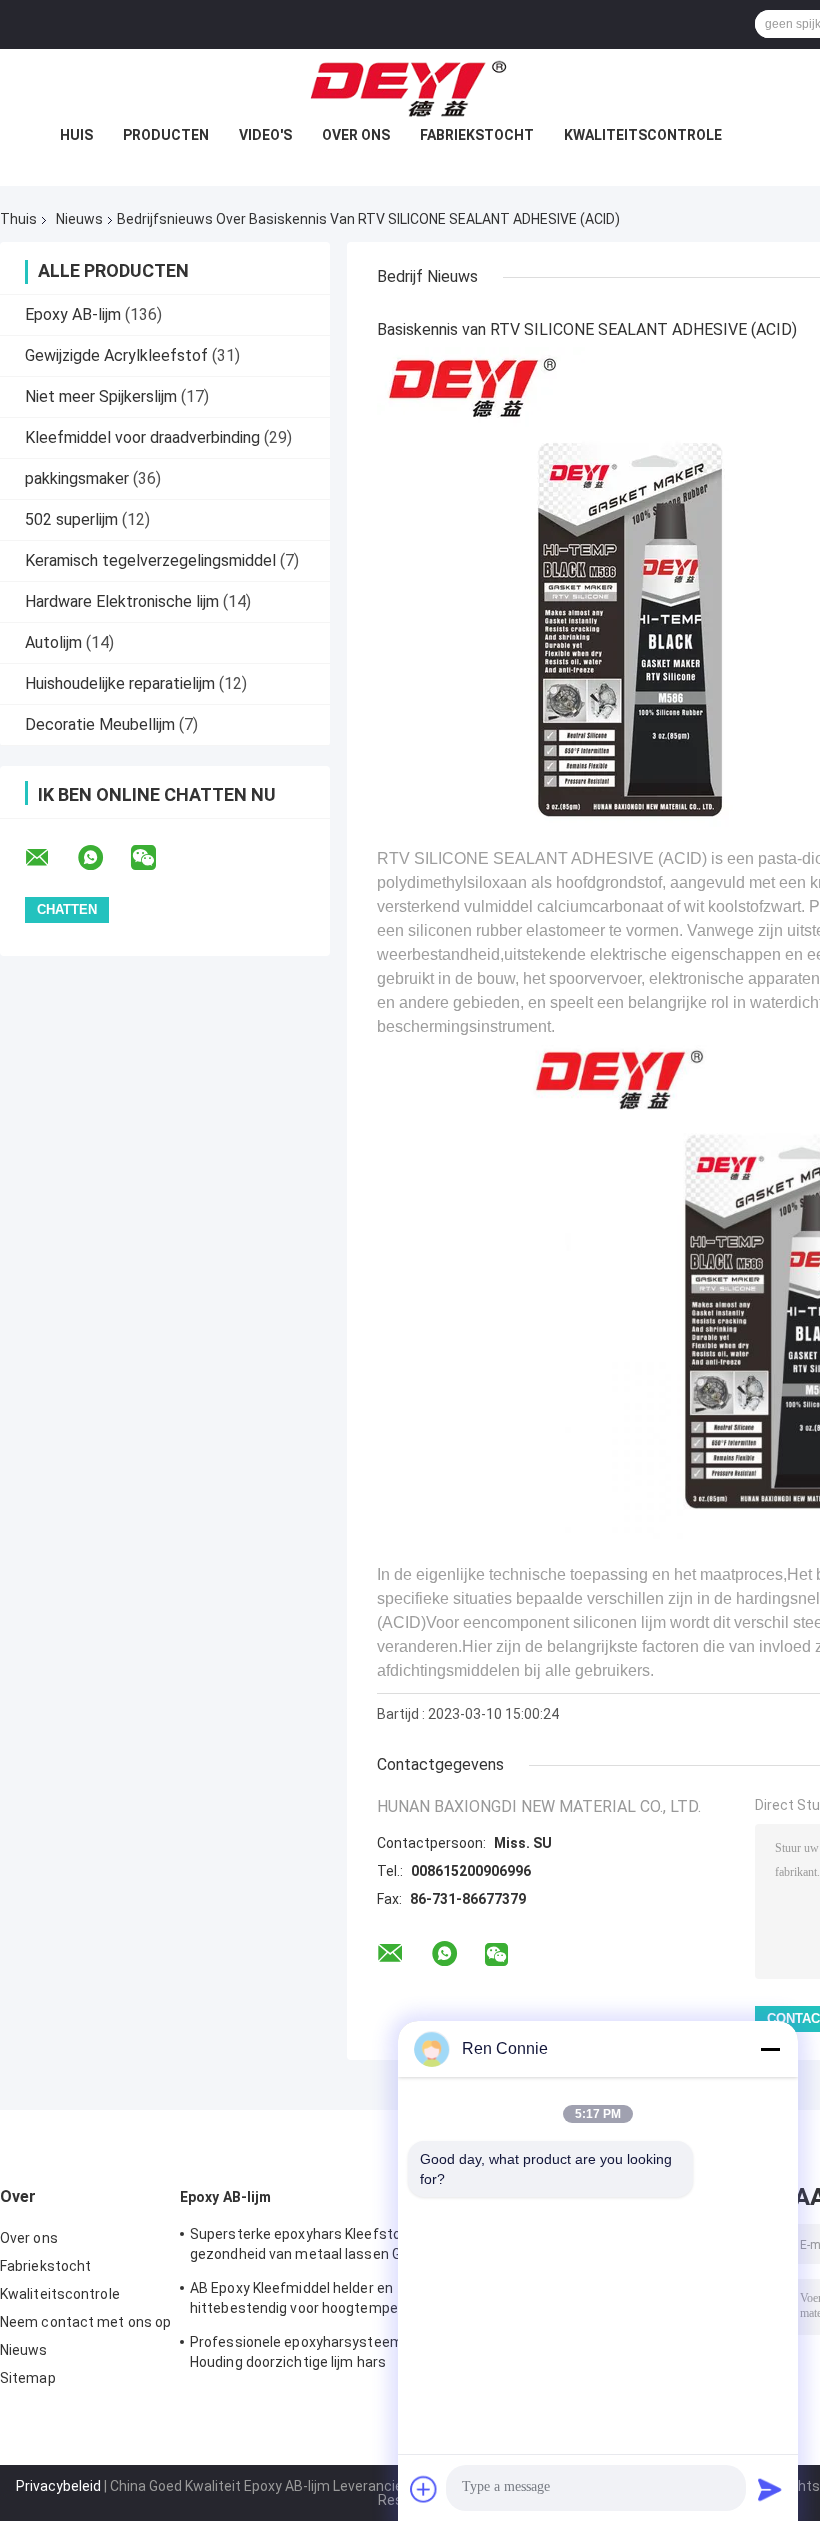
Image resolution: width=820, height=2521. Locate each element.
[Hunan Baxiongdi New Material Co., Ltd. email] (50, 858)
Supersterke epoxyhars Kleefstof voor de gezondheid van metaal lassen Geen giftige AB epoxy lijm (324, 2247)
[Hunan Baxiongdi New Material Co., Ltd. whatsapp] (103, 858)
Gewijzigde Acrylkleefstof (116, 355)
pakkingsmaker (77, 478)
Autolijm (53, 642)
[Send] (770, 2489)
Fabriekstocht (477, 135)
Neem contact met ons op (85, 2322)
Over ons (356, 135)
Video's (265, 135)
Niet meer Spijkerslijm (101, 396)
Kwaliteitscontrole (643, 135)
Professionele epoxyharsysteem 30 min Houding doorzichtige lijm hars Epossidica (320, 2355)
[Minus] (770, 2049)
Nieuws (79, 219)
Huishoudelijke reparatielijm (120, 683)
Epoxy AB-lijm (73, 314)
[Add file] (424, 2489)
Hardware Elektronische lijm (122, 601)
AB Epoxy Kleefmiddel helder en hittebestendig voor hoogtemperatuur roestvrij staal (314, 2301)
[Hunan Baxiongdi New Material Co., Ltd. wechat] (156, 858)
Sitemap (28, 2378)
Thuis (18, 219)
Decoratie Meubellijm (100, 724)
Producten (166, 135)
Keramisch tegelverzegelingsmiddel (150, 560)
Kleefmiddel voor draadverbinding (142, 437)
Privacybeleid (58, 2486)
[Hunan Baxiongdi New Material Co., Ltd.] (410, 89)
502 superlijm (71, 519)
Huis (76, 135)
